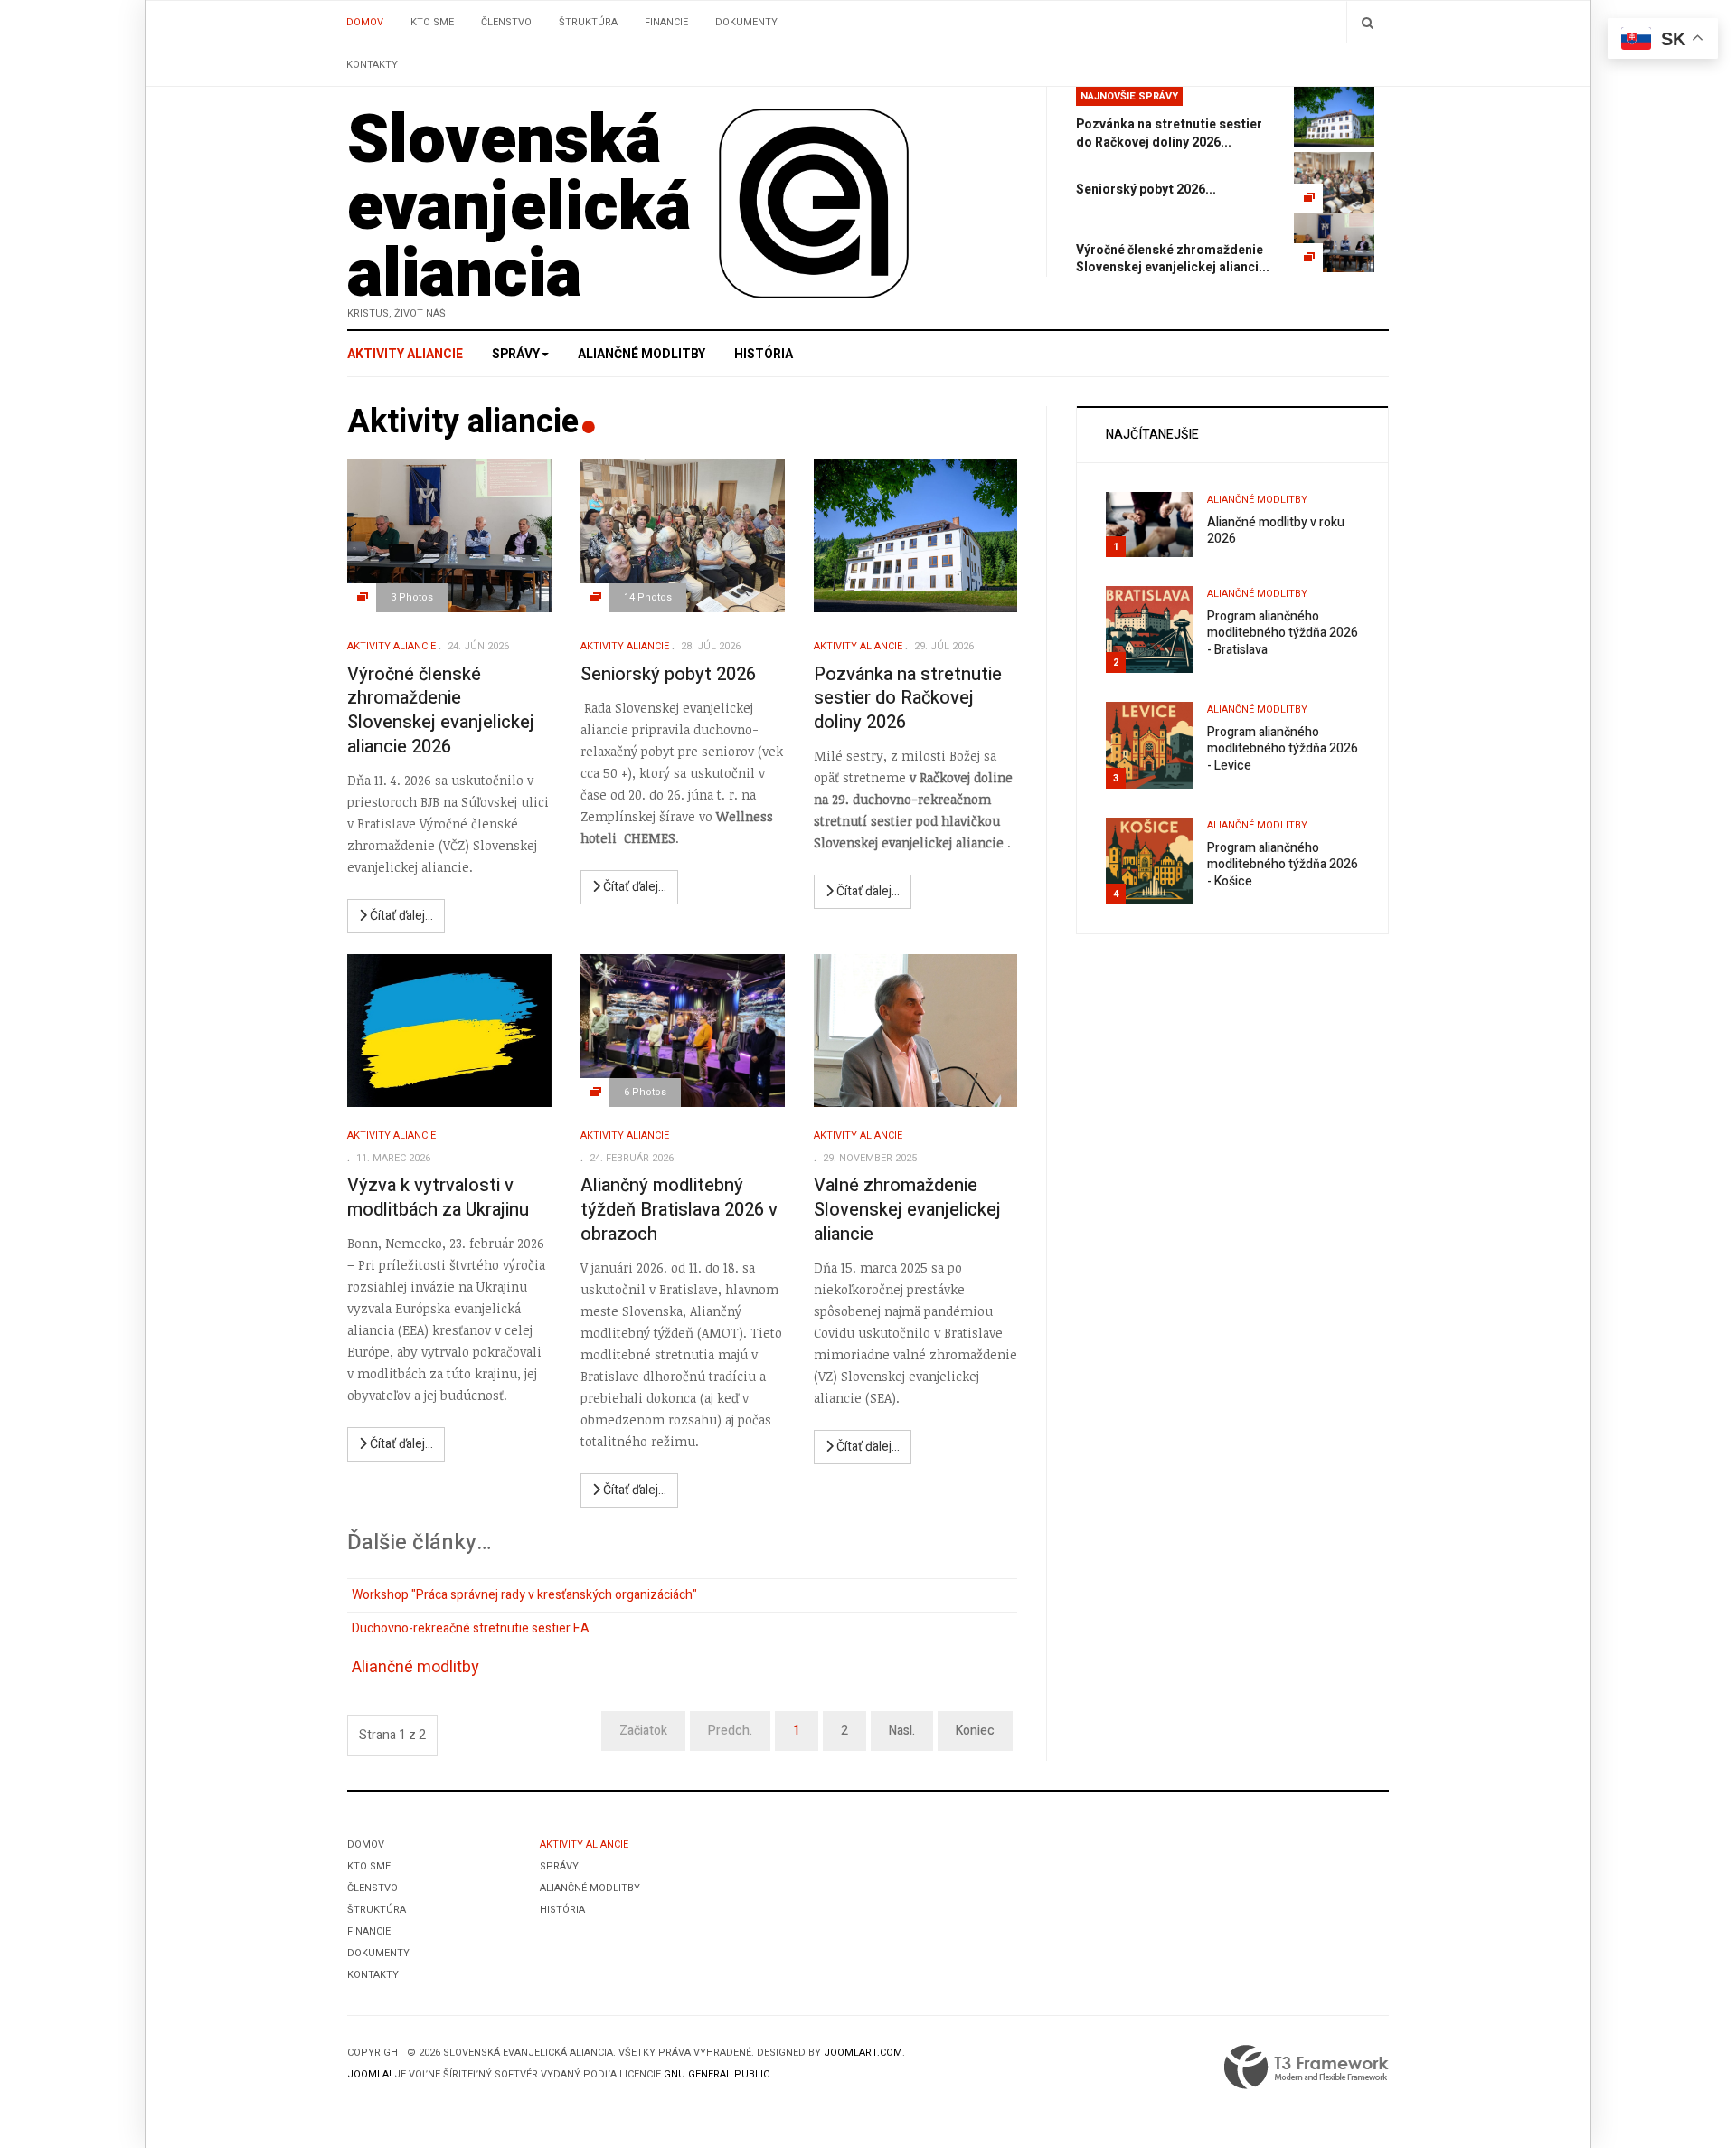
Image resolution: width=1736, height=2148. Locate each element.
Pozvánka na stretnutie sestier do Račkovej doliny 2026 (908, 698)
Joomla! (369, 2074)
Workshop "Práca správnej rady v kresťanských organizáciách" (524, 1595)
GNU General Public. (718, 2074)
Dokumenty (746, 22)
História (764, 354)
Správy (516, 354)
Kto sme (432, 22)
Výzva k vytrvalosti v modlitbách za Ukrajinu (438, 1197)
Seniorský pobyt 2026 (668, 674)
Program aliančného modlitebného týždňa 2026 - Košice (1283, 865)
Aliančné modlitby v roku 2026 (1276, 531)
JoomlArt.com (863, 2053)
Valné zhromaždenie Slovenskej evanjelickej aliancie (907, 1209)
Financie (666, 22)
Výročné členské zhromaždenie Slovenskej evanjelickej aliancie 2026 (441, 710)
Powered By (1307, 2068)
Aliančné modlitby (642, 354)
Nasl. (902, 1731)
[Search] (1368, 22)
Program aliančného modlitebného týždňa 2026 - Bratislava (1283, 633)
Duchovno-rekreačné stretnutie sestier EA (471, 1628)
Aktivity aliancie (405, 354)
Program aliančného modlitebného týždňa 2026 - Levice (1283, 749)
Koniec (975, 1731)
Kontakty (372, 65)
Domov (365, 22)
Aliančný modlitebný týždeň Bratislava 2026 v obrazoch (679, 1209)
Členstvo (506, 22)
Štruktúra (588, 22)
